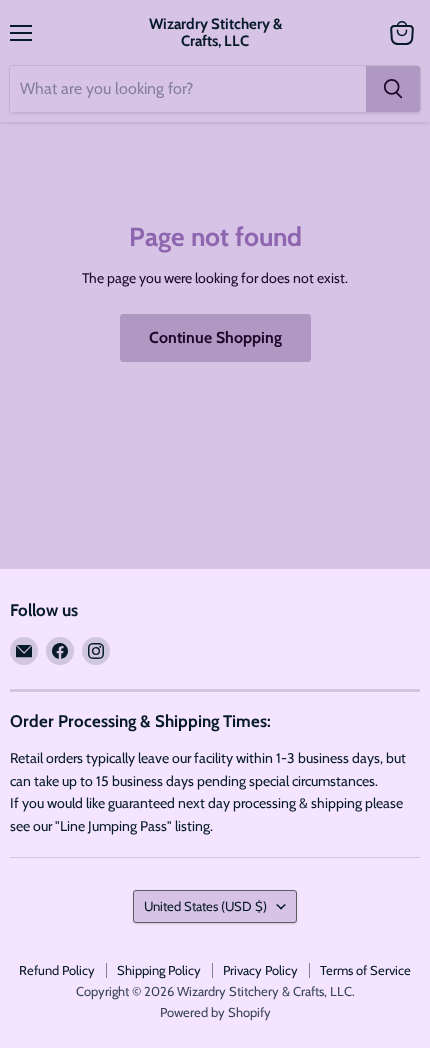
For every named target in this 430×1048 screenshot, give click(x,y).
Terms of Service (365, 970)
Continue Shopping (215, 337)
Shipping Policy (159, 970)
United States (205, 906)
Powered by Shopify (215, 1012)
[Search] (393, 89)
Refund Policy (57, 970)
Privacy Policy (260, 970)
